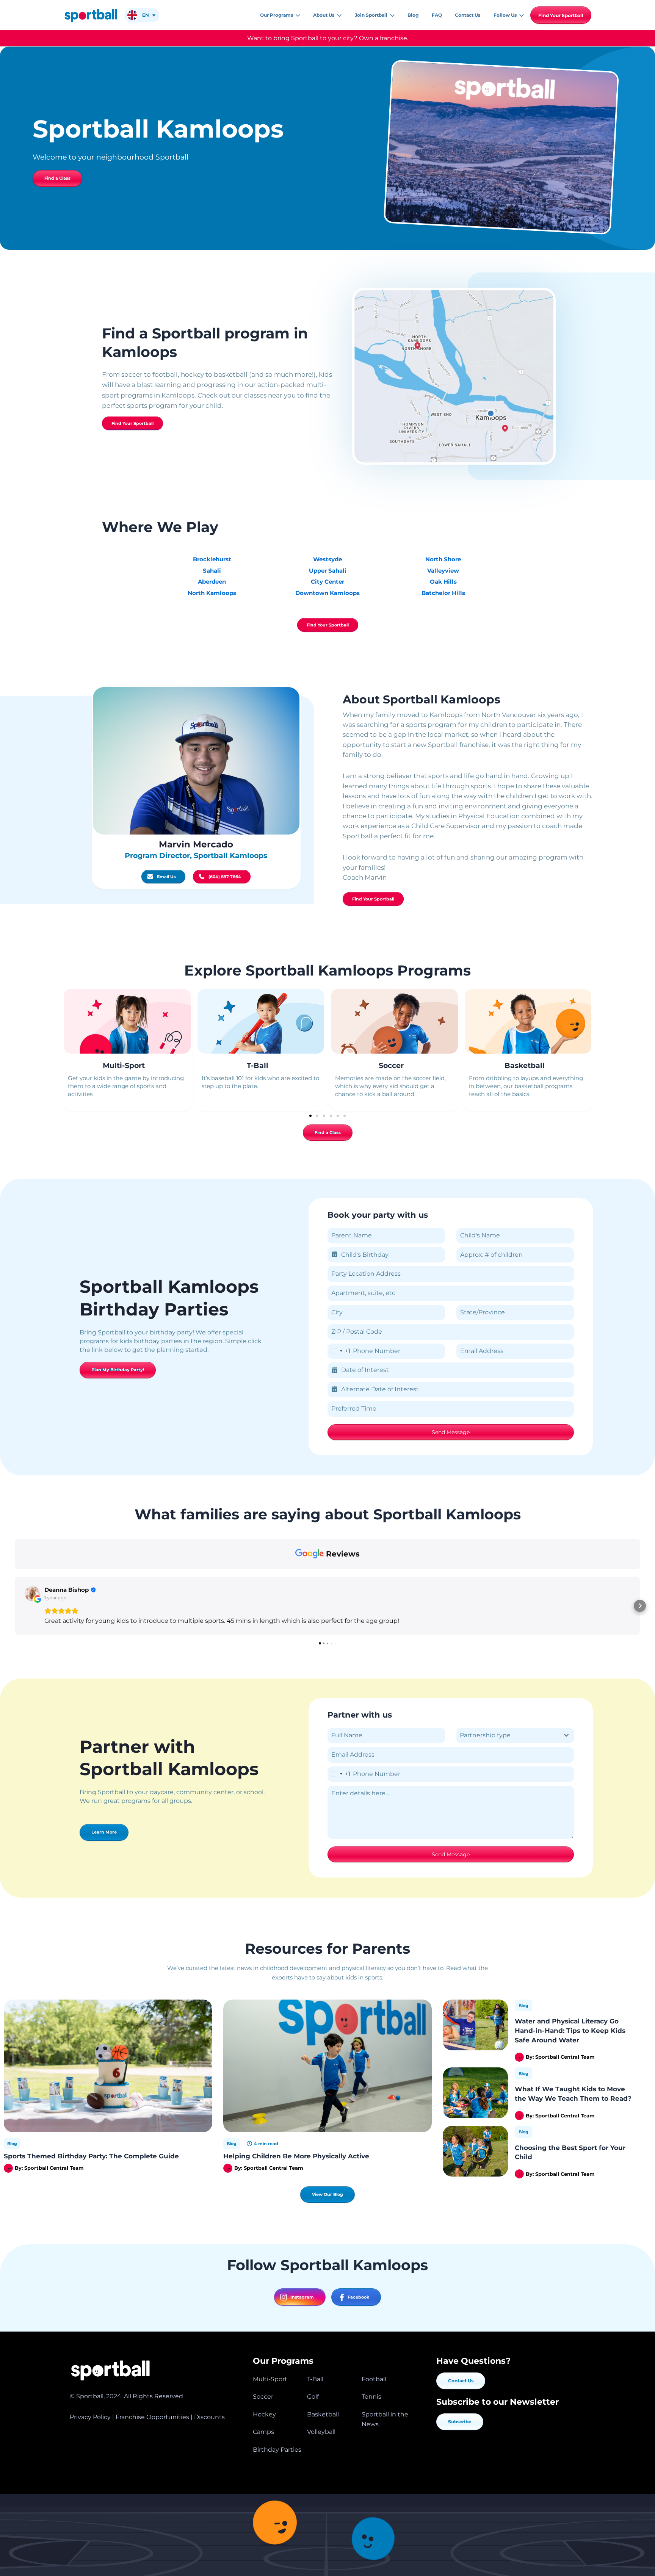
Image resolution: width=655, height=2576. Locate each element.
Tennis (371, 2397)
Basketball (525, 1066)
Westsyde (327, 559)
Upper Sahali (328, 571)
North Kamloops (212, 593)
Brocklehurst (212, 559)
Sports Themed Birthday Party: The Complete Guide (91, 2156)
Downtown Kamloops (327, 593)
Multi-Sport (124, 1066)
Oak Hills (443, 582)
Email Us (166, 877)
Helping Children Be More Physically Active (296, 2156)
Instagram (302, 2297)
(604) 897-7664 (225, 877)
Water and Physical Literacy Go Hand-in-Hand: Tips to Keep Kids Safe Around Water (570, 2030)
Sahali (212, 571)
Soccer (391, 1066)
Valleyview (443, 571)
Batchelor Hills (443, 593)
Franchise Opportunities (152, 2417)
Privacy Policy (90, 2417)
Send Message (451, 1432)
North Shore (443, 559)
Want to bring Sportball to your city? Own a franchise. (328, 38)
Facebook (358, 2297)
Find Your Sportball (561, 15)
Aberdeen (212, 582)
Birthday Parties (277, 2450)
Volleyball (321, 2432)
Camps (263, 2432)
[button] (297, 15)
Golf (313, 2397)
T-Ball (258, 1066)
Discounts (209, 2417)
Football (374, 2379)
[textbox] (508, 1735)
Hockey (264, 2414)
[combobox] (339, 1351)
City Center (327, 582)
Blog (12, 2144)
